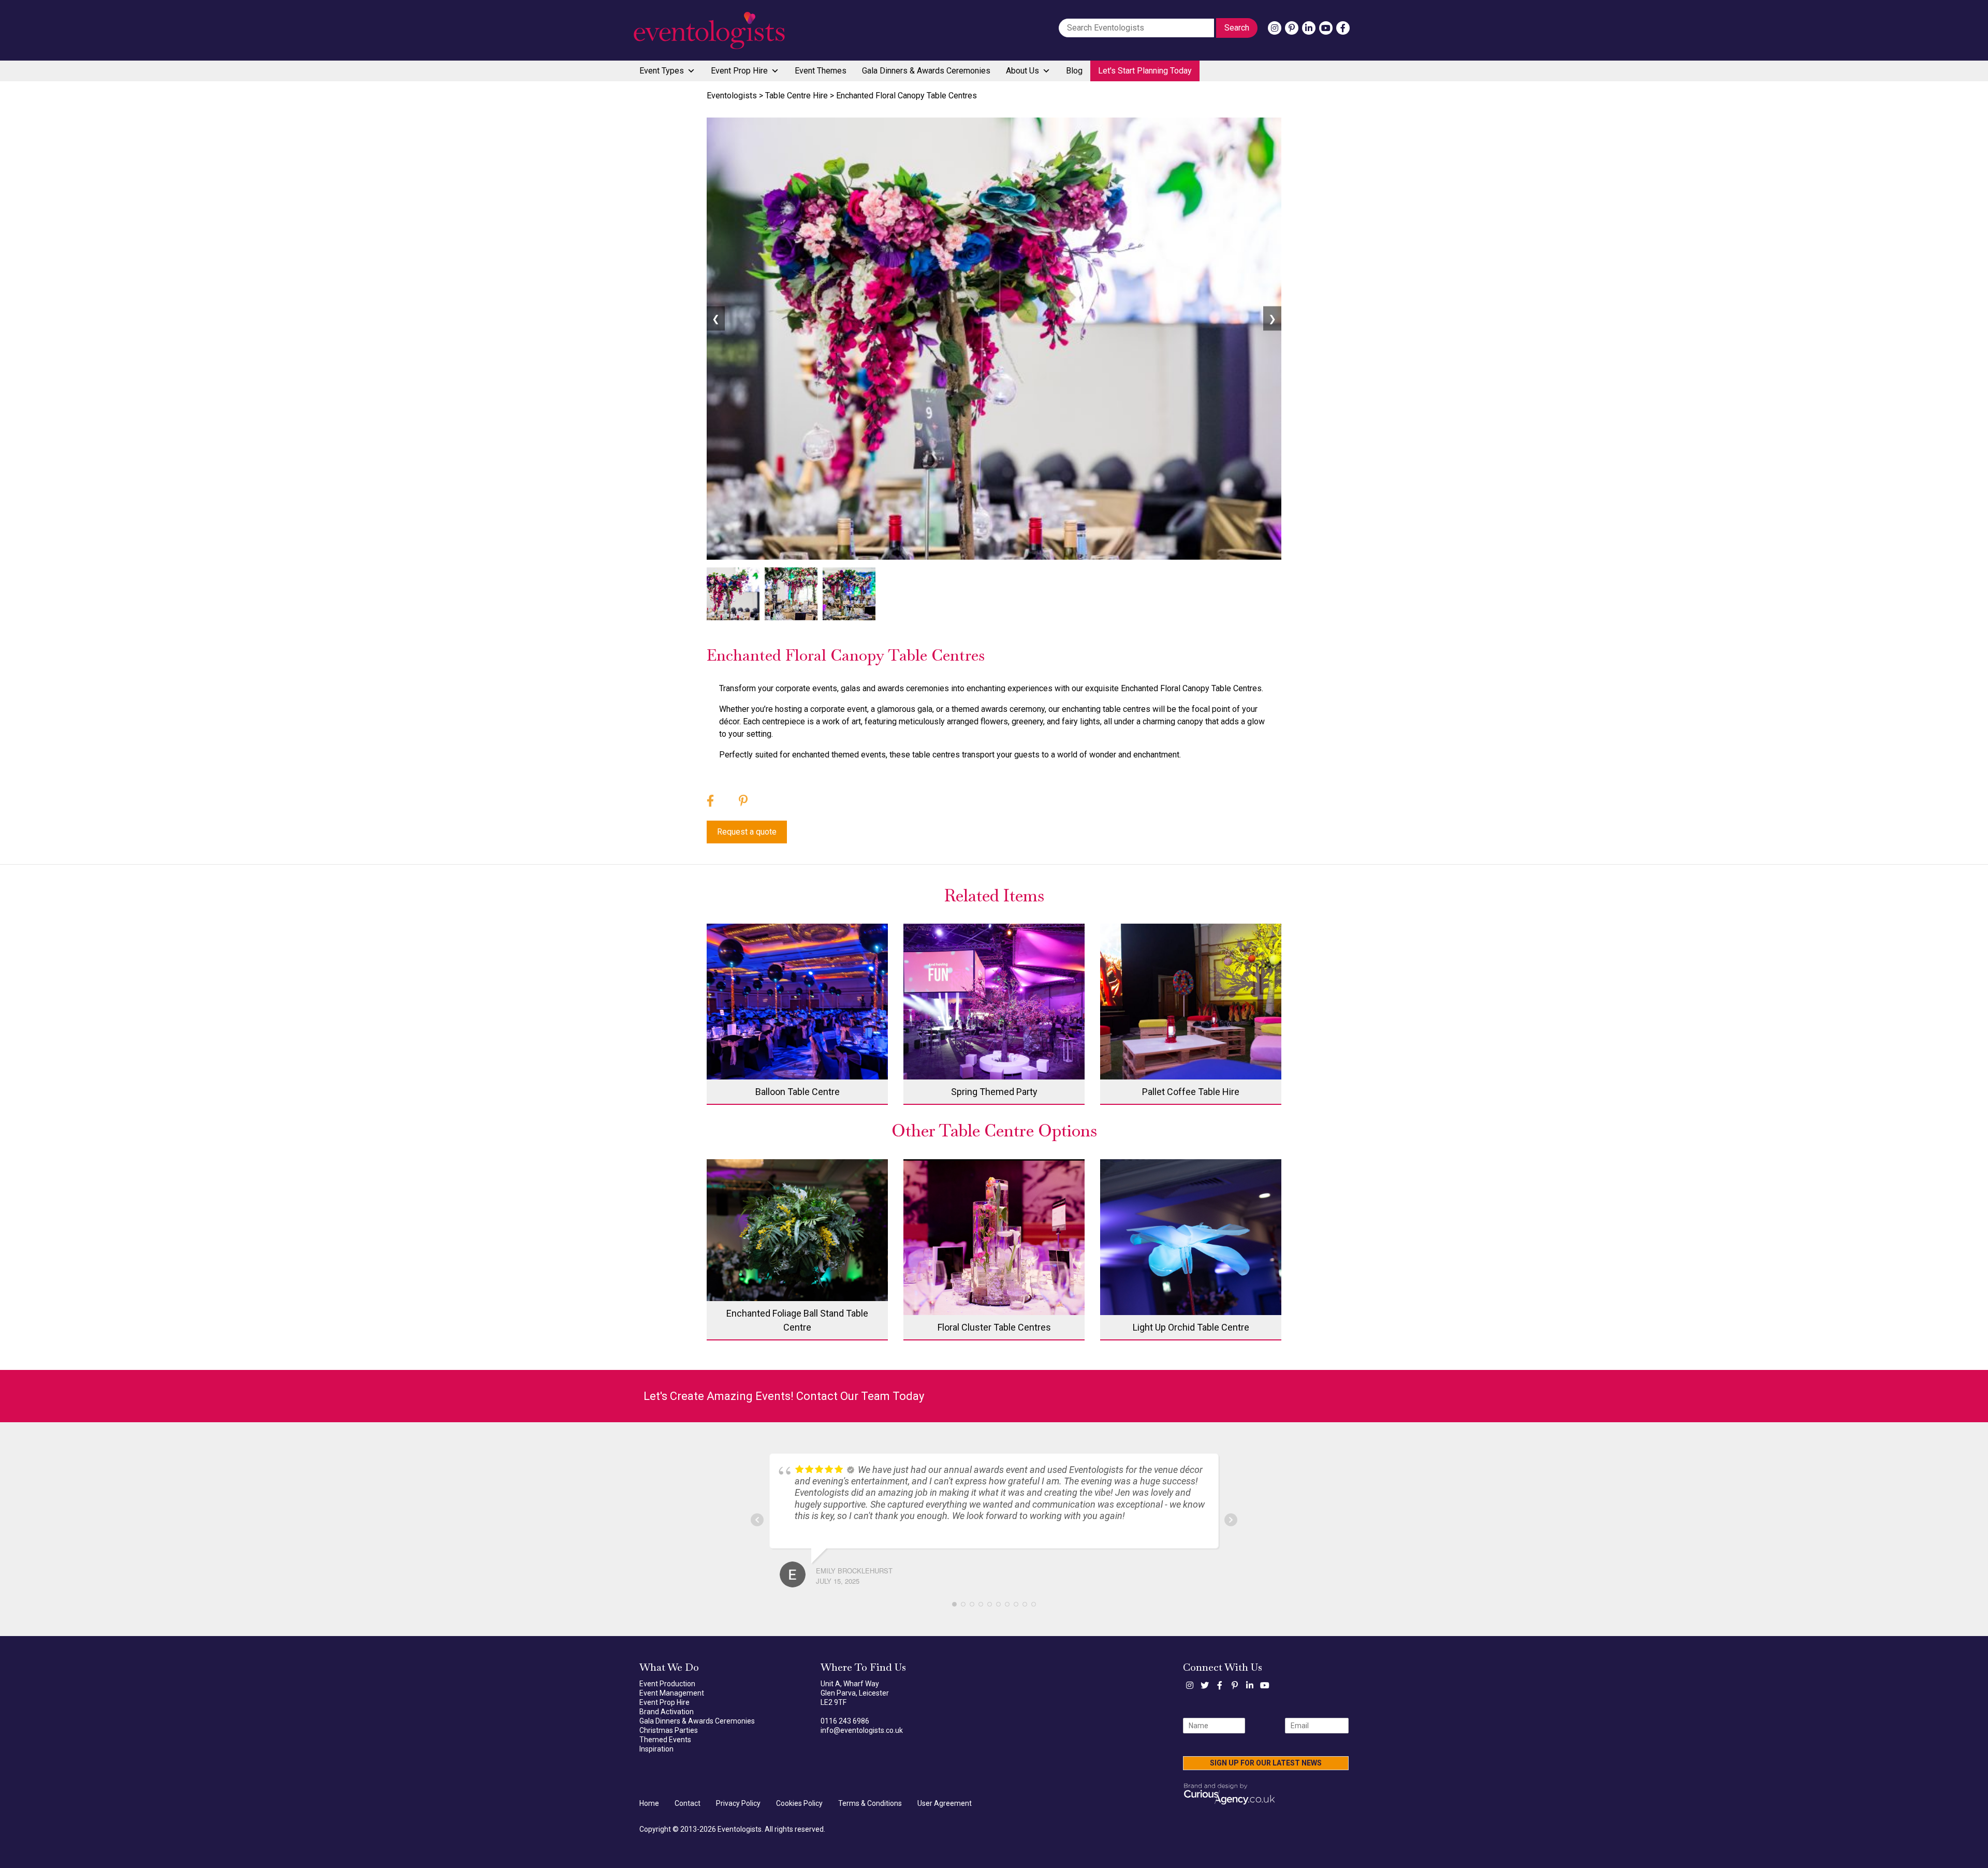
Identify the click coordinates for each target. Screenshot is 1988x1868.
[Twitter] (1205, 1685)
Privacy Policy (738, 1803)
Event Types (662, 71)
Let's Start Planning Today (1145, 71)
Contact (688, 1803)
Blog (1074, 71)
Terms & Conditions (870, 1803)
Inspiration (656, 1749)
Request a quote (747, 832)
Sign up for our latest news (1266, 1763)
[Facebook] (1343, 28)
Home (649, 1803)
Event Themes (821, 71)
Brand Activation (667, 1712)
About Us (1022, 71)
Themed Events (665, 1740)
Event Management (672, 1693)
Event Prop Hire (739, 71)
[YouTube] (1326, 28)
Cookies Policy (799, 1803)
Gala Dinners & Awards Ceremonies (926, 71)
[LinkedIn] (1309, 28)
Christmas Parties (669, 1730)
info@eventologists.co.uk (862, 1730)
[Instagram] (1275, 28)
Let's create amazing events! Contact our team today (784, 1396)
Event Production (667, 1684)
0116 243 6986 (845, 1721)
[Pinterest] (1292, 28)
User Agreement (945, 1803)
